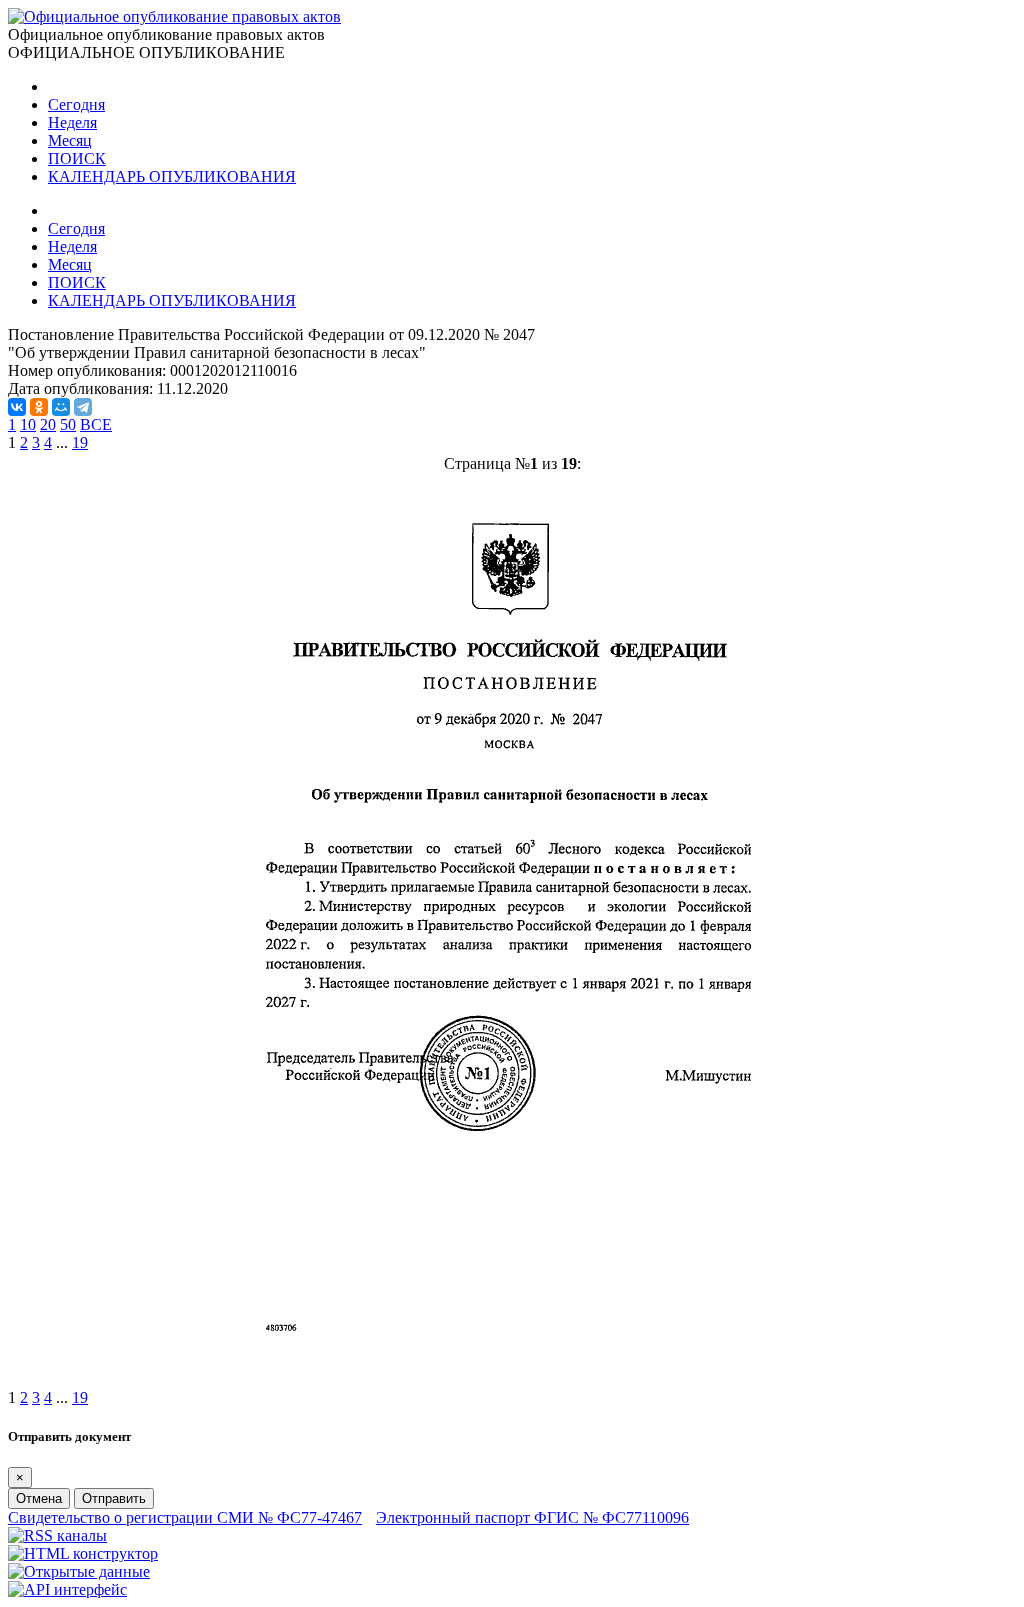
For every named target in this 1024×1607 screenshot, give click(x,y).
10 (28, 424)
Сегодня (76, 104)
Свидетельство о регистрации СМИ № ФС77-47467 (185, 1517)
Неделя (72, 122)
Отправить (114, 1498)
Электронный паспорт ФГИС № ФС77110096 (532, 1517)
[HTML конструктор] (83, 1553)
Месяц (70, 140)
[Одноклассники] (39, 407)
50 (68, 424)
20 (48, 424)
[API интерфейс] (67, 1589)
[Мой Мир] (61, 407)
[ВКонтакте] (17, 407)
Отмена (39, 1498)
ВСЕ (96, 424)
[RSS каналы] (57, 1535)
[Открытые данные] (79, 1571)
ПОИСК (77, 158)
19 (80, 442)
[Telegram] (83, 407)
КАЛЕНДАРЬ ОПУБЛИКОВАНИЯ (172, 176)
